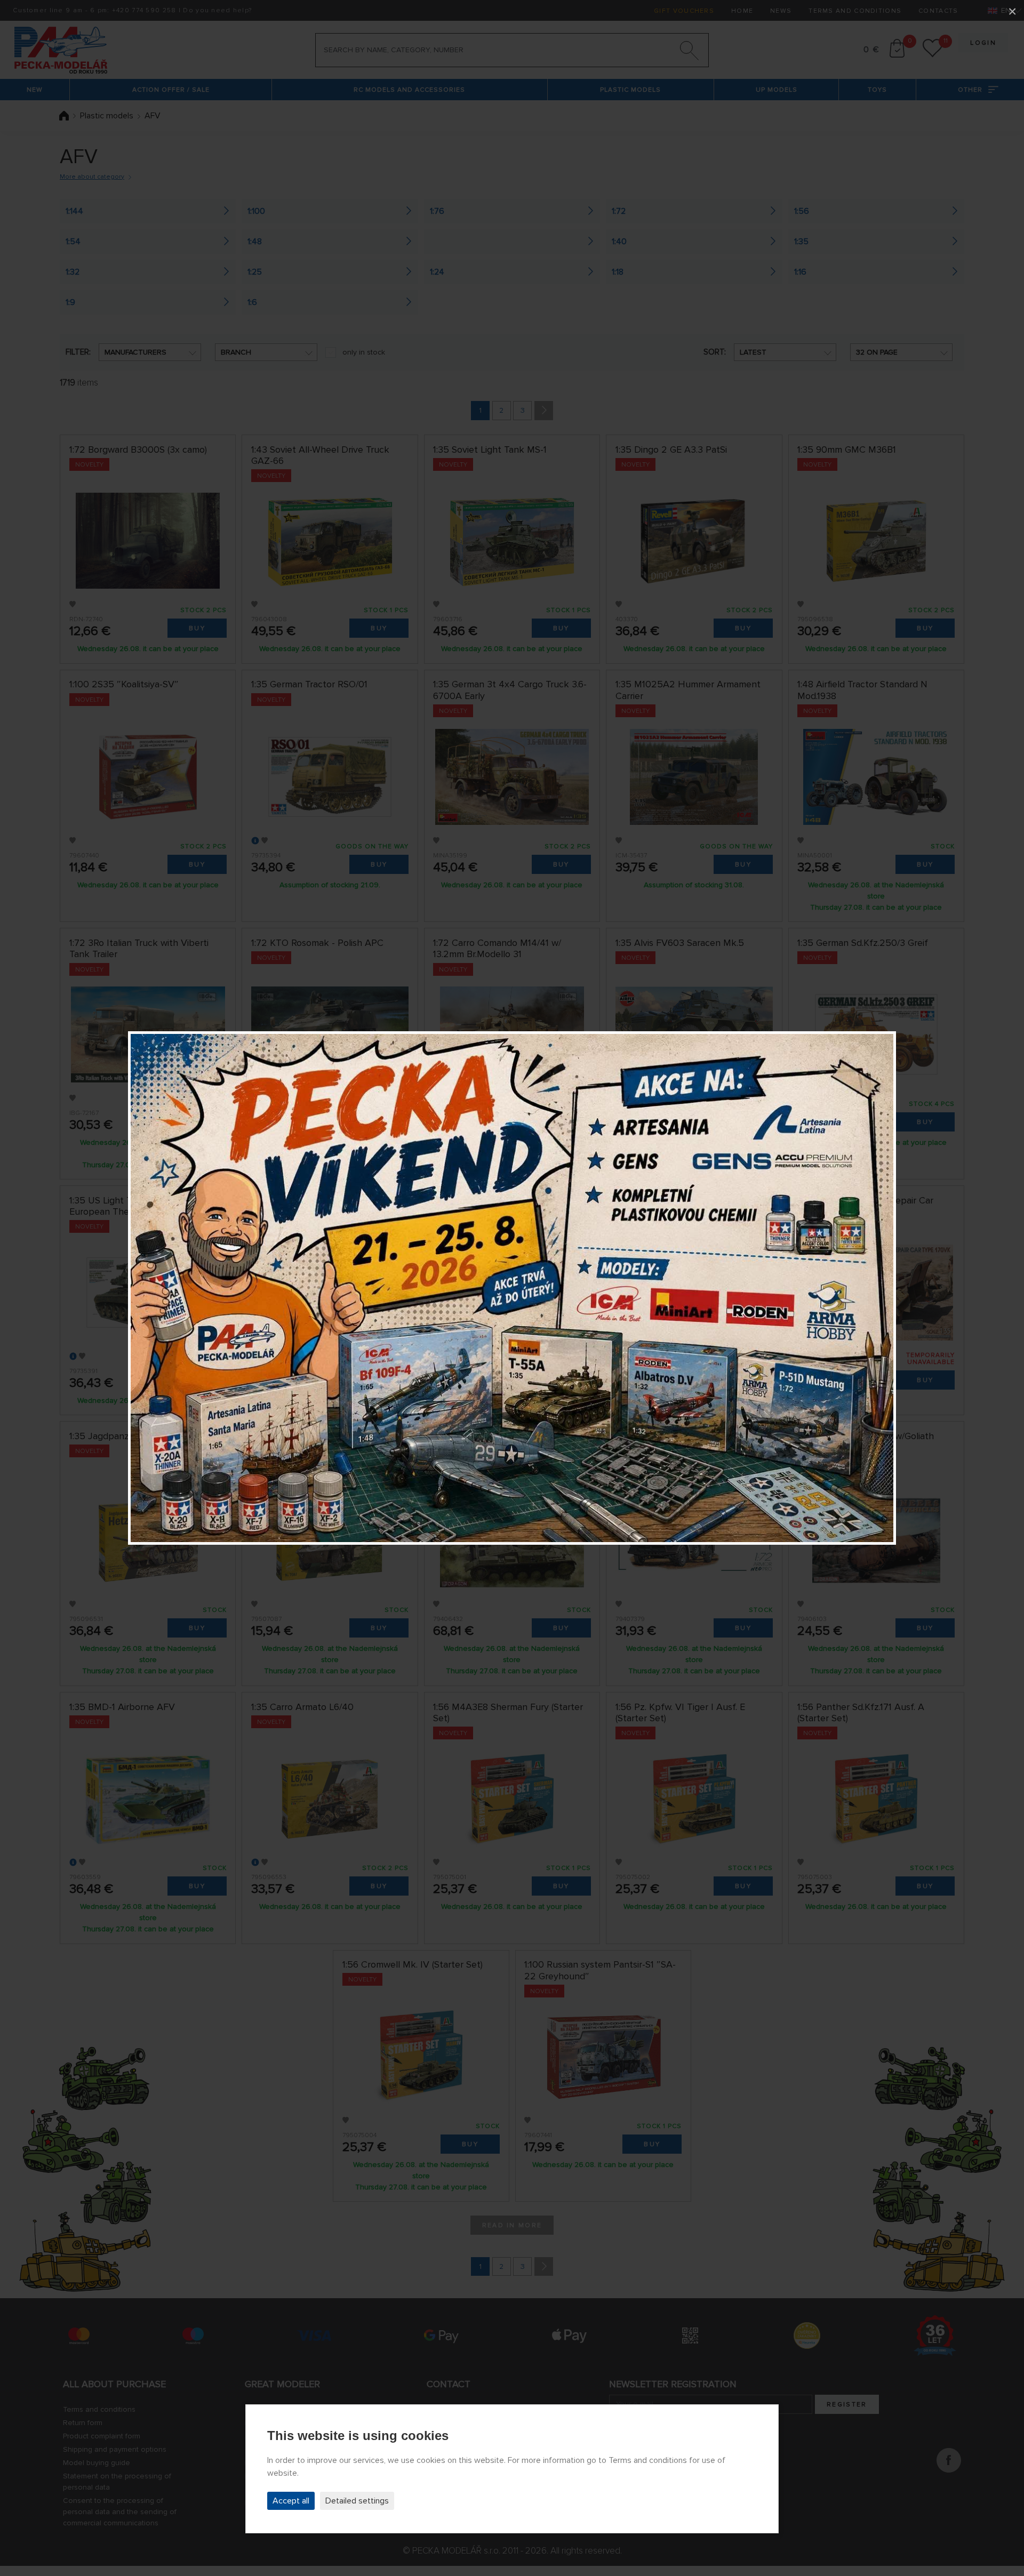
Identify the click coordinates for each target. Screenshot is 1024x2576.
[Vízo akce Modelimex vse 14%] (512, 1288)
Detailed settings (357, 2501)
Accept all (291, 2501)
